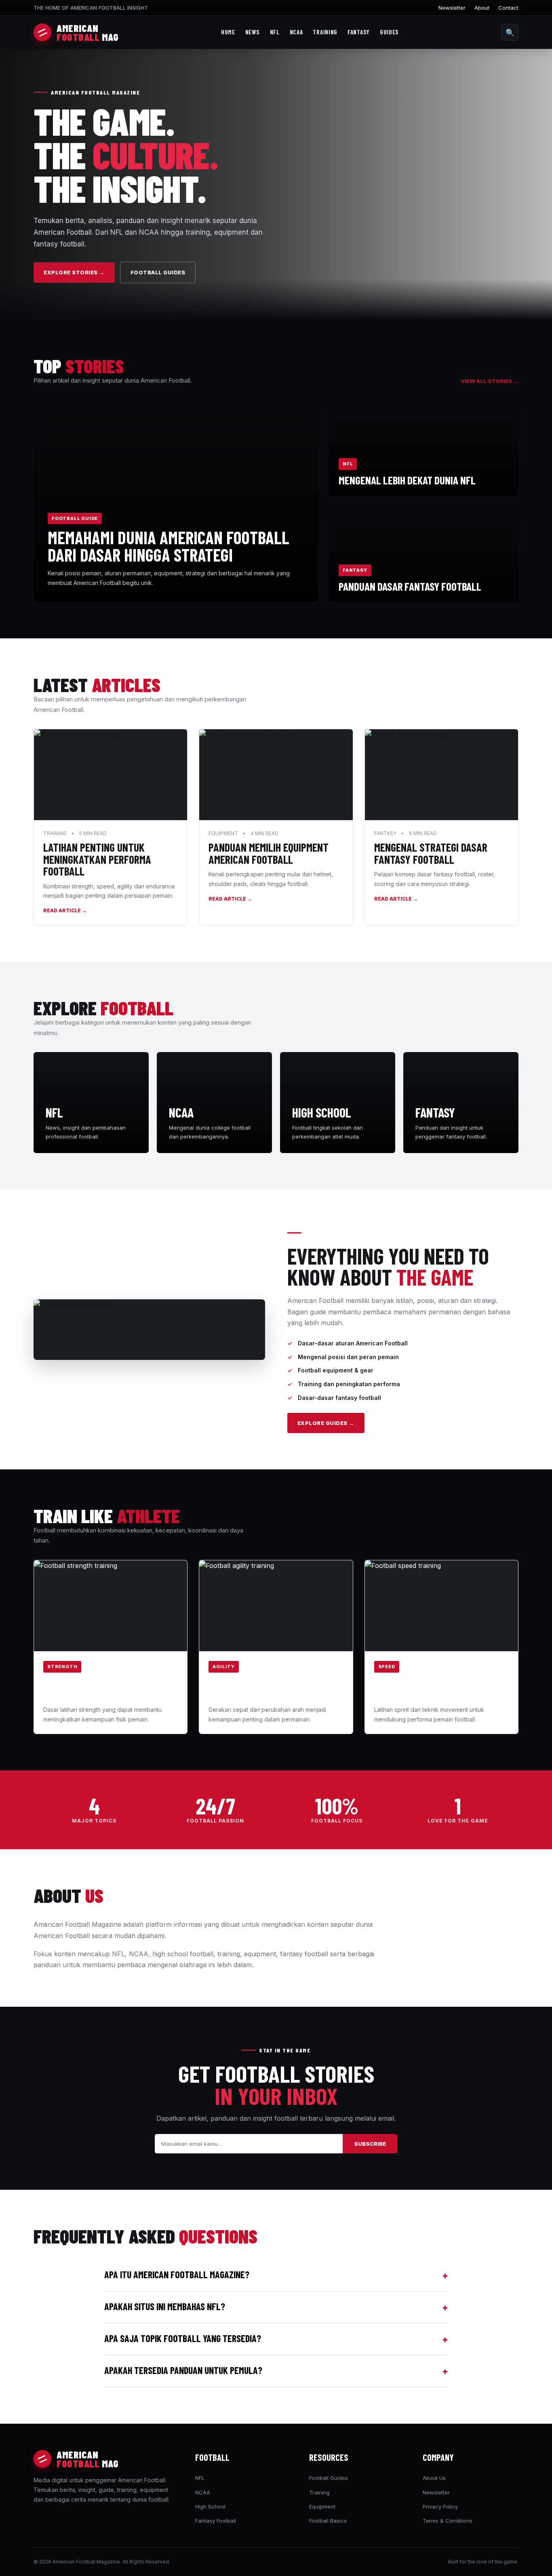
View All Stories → (490, 381)
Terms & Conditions (448, 2521)
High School (210, 2507)
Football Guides (158, 272)
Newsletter (452, 8)
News (253, 32)
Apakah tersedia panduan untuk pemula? (276, 2371)
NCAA (296, 32)
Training (325, 32)
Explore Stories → (74, 272)
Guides (389, 32)
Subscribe (370, 2144)
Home (228, 32)
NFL (275, 32)
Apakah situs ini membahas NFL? (276, 2307)
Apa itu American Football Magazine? (276, 2275)
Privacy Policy (440, 2507)
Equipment (322, 2507)
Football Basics (328, 2521)
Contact (508, 8)
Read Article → (65, 910)
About (482, 8)
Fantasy (359, 32)
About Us (434, 2478)
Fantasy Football (216, 2521)
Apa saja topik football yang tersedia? (276, 2339)
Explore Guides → (326, 1423)
